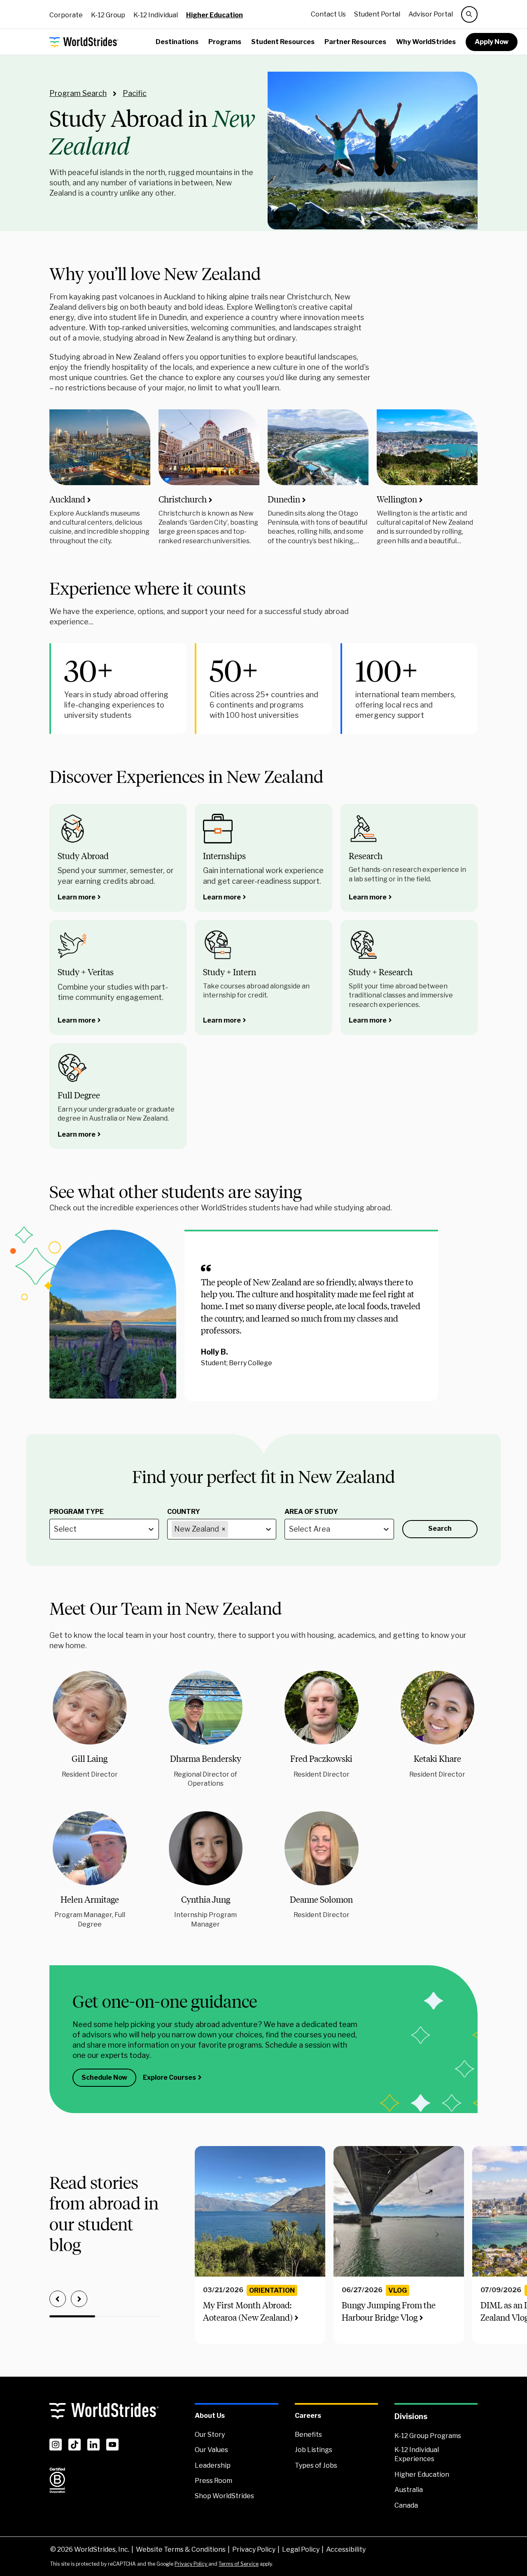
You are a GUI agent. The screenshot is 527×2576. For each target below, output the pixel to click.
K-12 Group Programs (428, 2436)
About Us (210, 2416)
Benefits (308, 2435)
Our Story (210, 2435)
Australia (409, 2490)
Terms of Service (239, 2564)
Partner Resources (355, 42)
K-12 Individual (156, 15)
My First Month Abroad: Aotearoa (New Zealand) (248, 2311)
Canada (406, 2505)
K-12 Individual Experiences (417, 2454)
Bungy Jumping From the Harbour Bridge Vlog (389, 2311)
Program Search (78, 93)
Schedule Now (104, 2077)
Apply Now (492, 42)
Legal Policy (301, 2549)
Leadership (213, 2465)
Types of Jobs (316, 2465)
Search (440, 1529)
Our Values (211, 2450)
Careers (308, 2416)
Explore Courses (169, 2077)
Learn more (77, 897)
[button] (90, 1725)
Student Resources (283, 42)
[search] (469, 14)
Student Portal (377, 14)
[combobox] (55, 1529)
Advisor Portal (431, 14)
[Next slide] (79, 2299)
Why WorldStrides (426, 42)
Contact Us (328, 14)
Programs (225, 42)
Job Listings (314, 2450)
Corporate (66, 15)
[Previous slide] (58, 2299)
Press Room (213, 2481)
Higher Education (215, 15)
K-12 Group (108, 15)
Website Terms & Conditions (181, 2549)
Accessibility (346, 2549)
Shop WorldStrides (224, 2496)
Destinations (177, 42)
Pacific (135, 93)
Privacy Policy (254, 2549)
